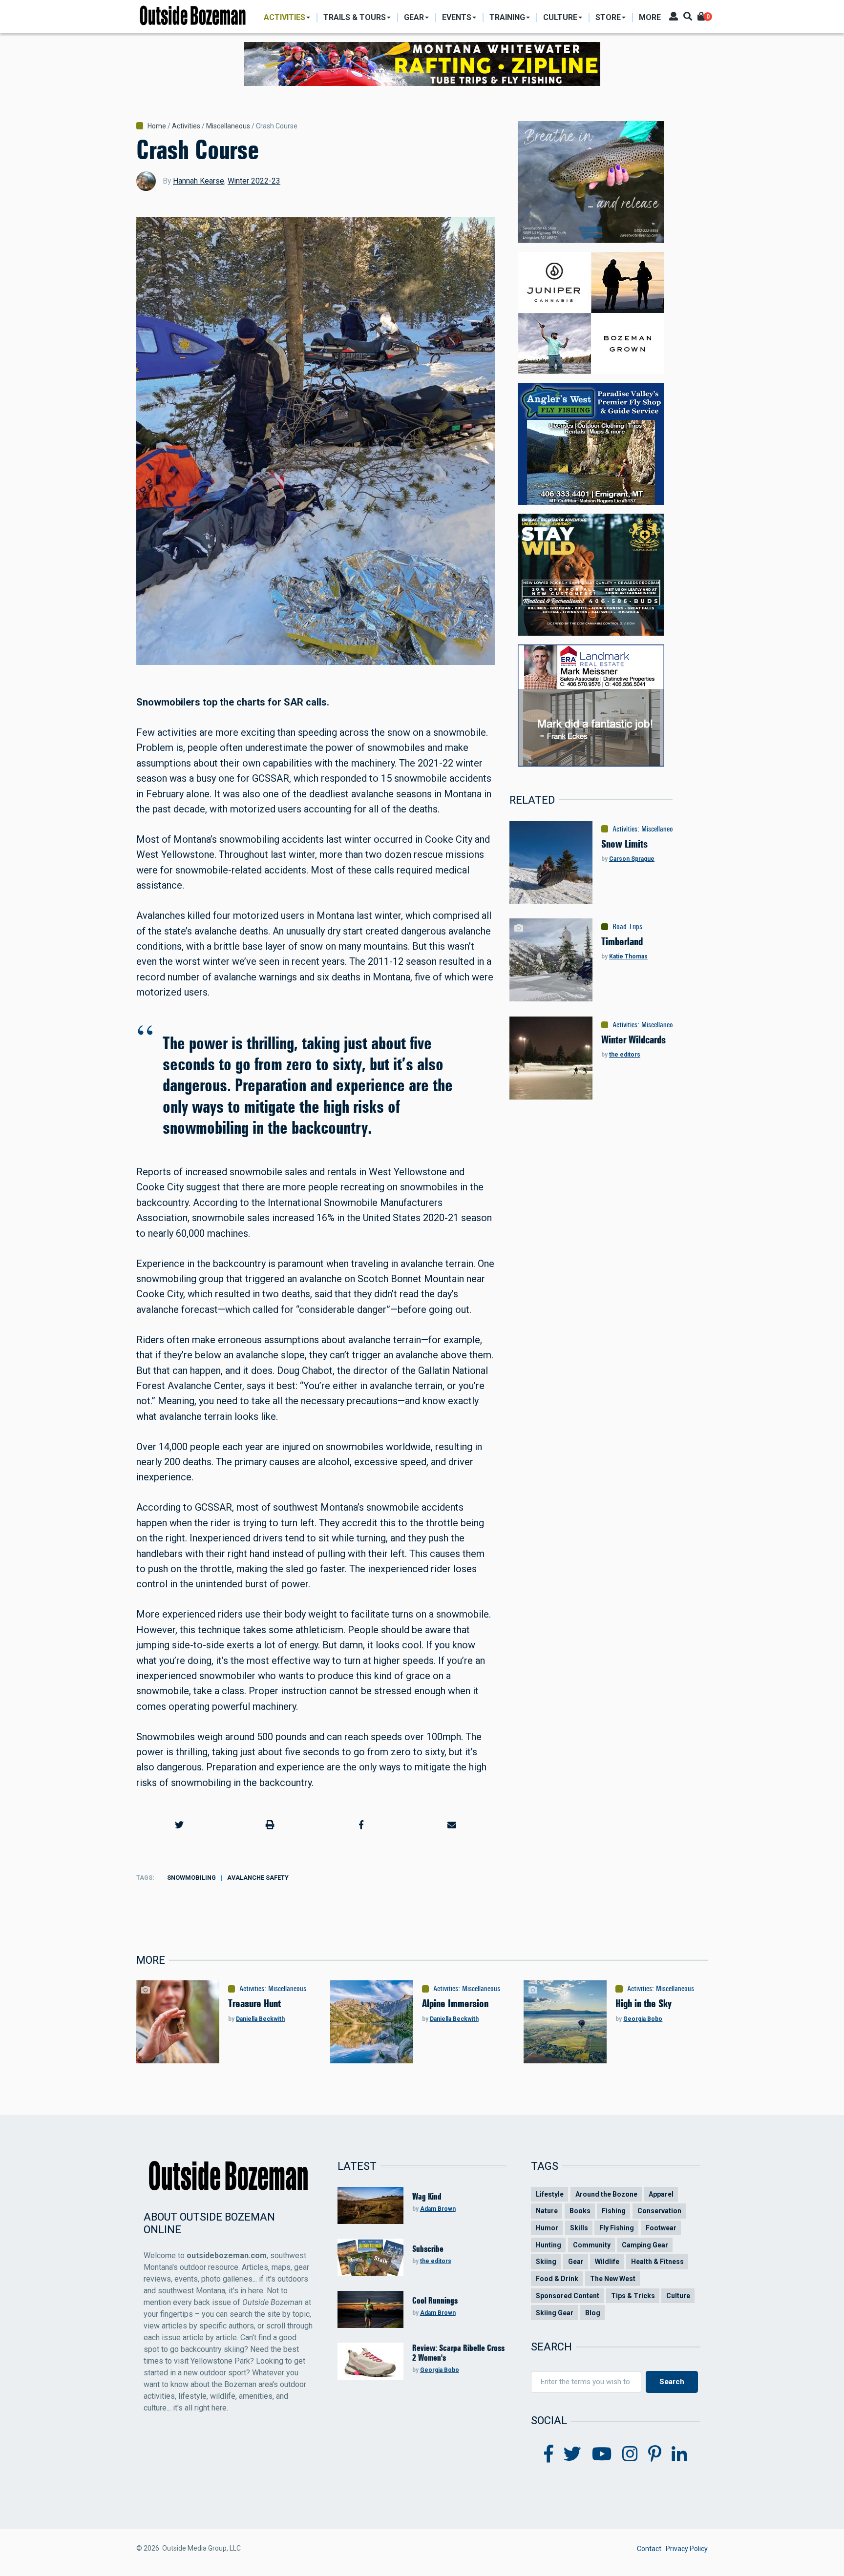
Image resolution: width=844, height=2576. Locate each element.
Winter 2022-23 (254, 181)
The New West (613, 2279)
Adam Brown (438, 2209)
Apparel (661, 2194)
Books (580, 2211)
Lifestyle (550, 2194)
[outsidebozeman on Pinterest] (655, 2454)
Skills (579, 2228)
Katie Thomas (628, 956)
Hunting (549, 2245)
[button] (179, 1825)
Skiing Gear (555, 2313)
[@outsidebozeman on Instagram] (630, 2454)
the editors (625, 1055)
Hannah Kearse (199, 181)
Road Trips (627, 927)
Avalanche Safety (258, 1878)
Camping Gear (645, 2245)
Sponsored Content (568, 2296)
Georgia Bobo (643, 2019)
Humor (547, 2228)
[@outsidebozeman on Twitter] (572, 2454)
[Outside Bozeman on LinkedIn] (679, 2454)
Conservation (659, 2211)
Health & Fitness (657, 2262)
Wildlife (607, 2262)
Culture (678, 2296)
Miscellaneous (228, 126)
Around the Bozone (606, 2194)
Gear (576, 2262)
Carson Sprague (632, 859)
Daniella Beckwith (260, 2019)
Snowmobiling (191, 1878)
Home (157, 126)
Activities (186, 126)
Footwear (661, 2228)
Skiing (546, 2262)
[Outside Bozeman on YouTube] (602, 2454)
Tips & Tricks (633, 2296)
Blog (593, 2313)
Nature (547, 2211)
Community (592, 2245)
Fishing (614, 2211)
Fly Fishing (617, 2228)
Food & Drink (557, 2279)
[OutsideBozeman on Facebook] (549, 2454)
